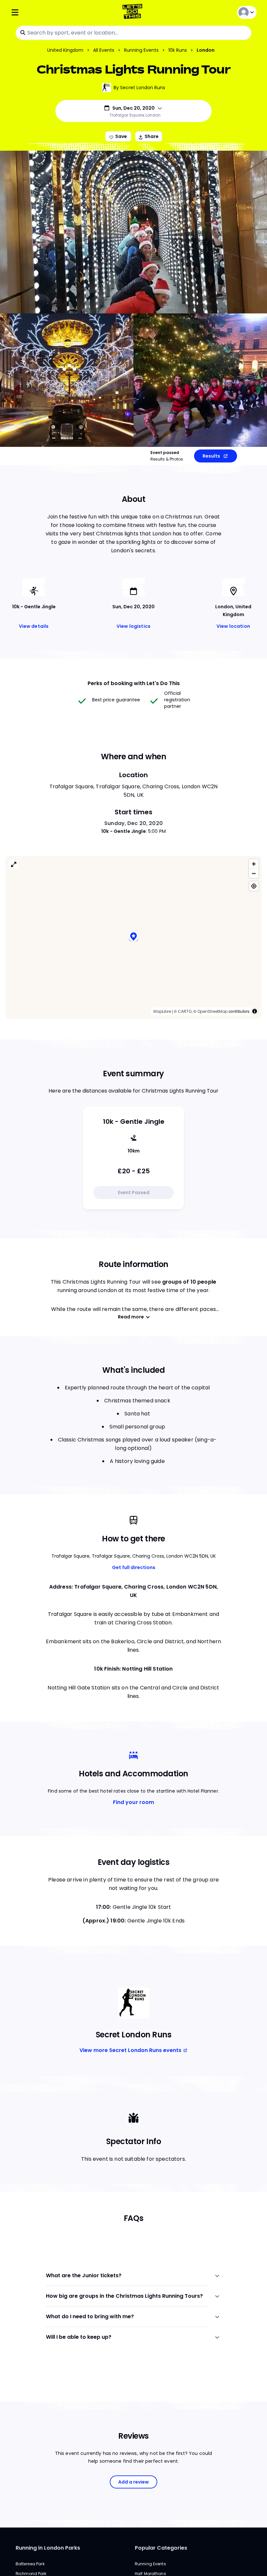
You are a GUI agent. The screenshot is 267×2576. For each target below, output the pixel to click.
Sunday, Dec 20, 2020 (133, 823)
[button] (133, 937)
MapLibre (162, 1011)
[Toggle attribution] (255, 1011)
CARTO (185, 1011)
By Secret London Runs (139, 88)
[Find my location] (254, 886)
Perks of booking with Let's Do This (134, 683)
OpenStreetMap (212, 1011)
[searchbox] (133, 33)
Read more (131, 1317)
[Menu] (51, 12)
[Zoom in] (254, 864)
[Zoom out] (254, 873)
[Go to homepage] (134, 12)
